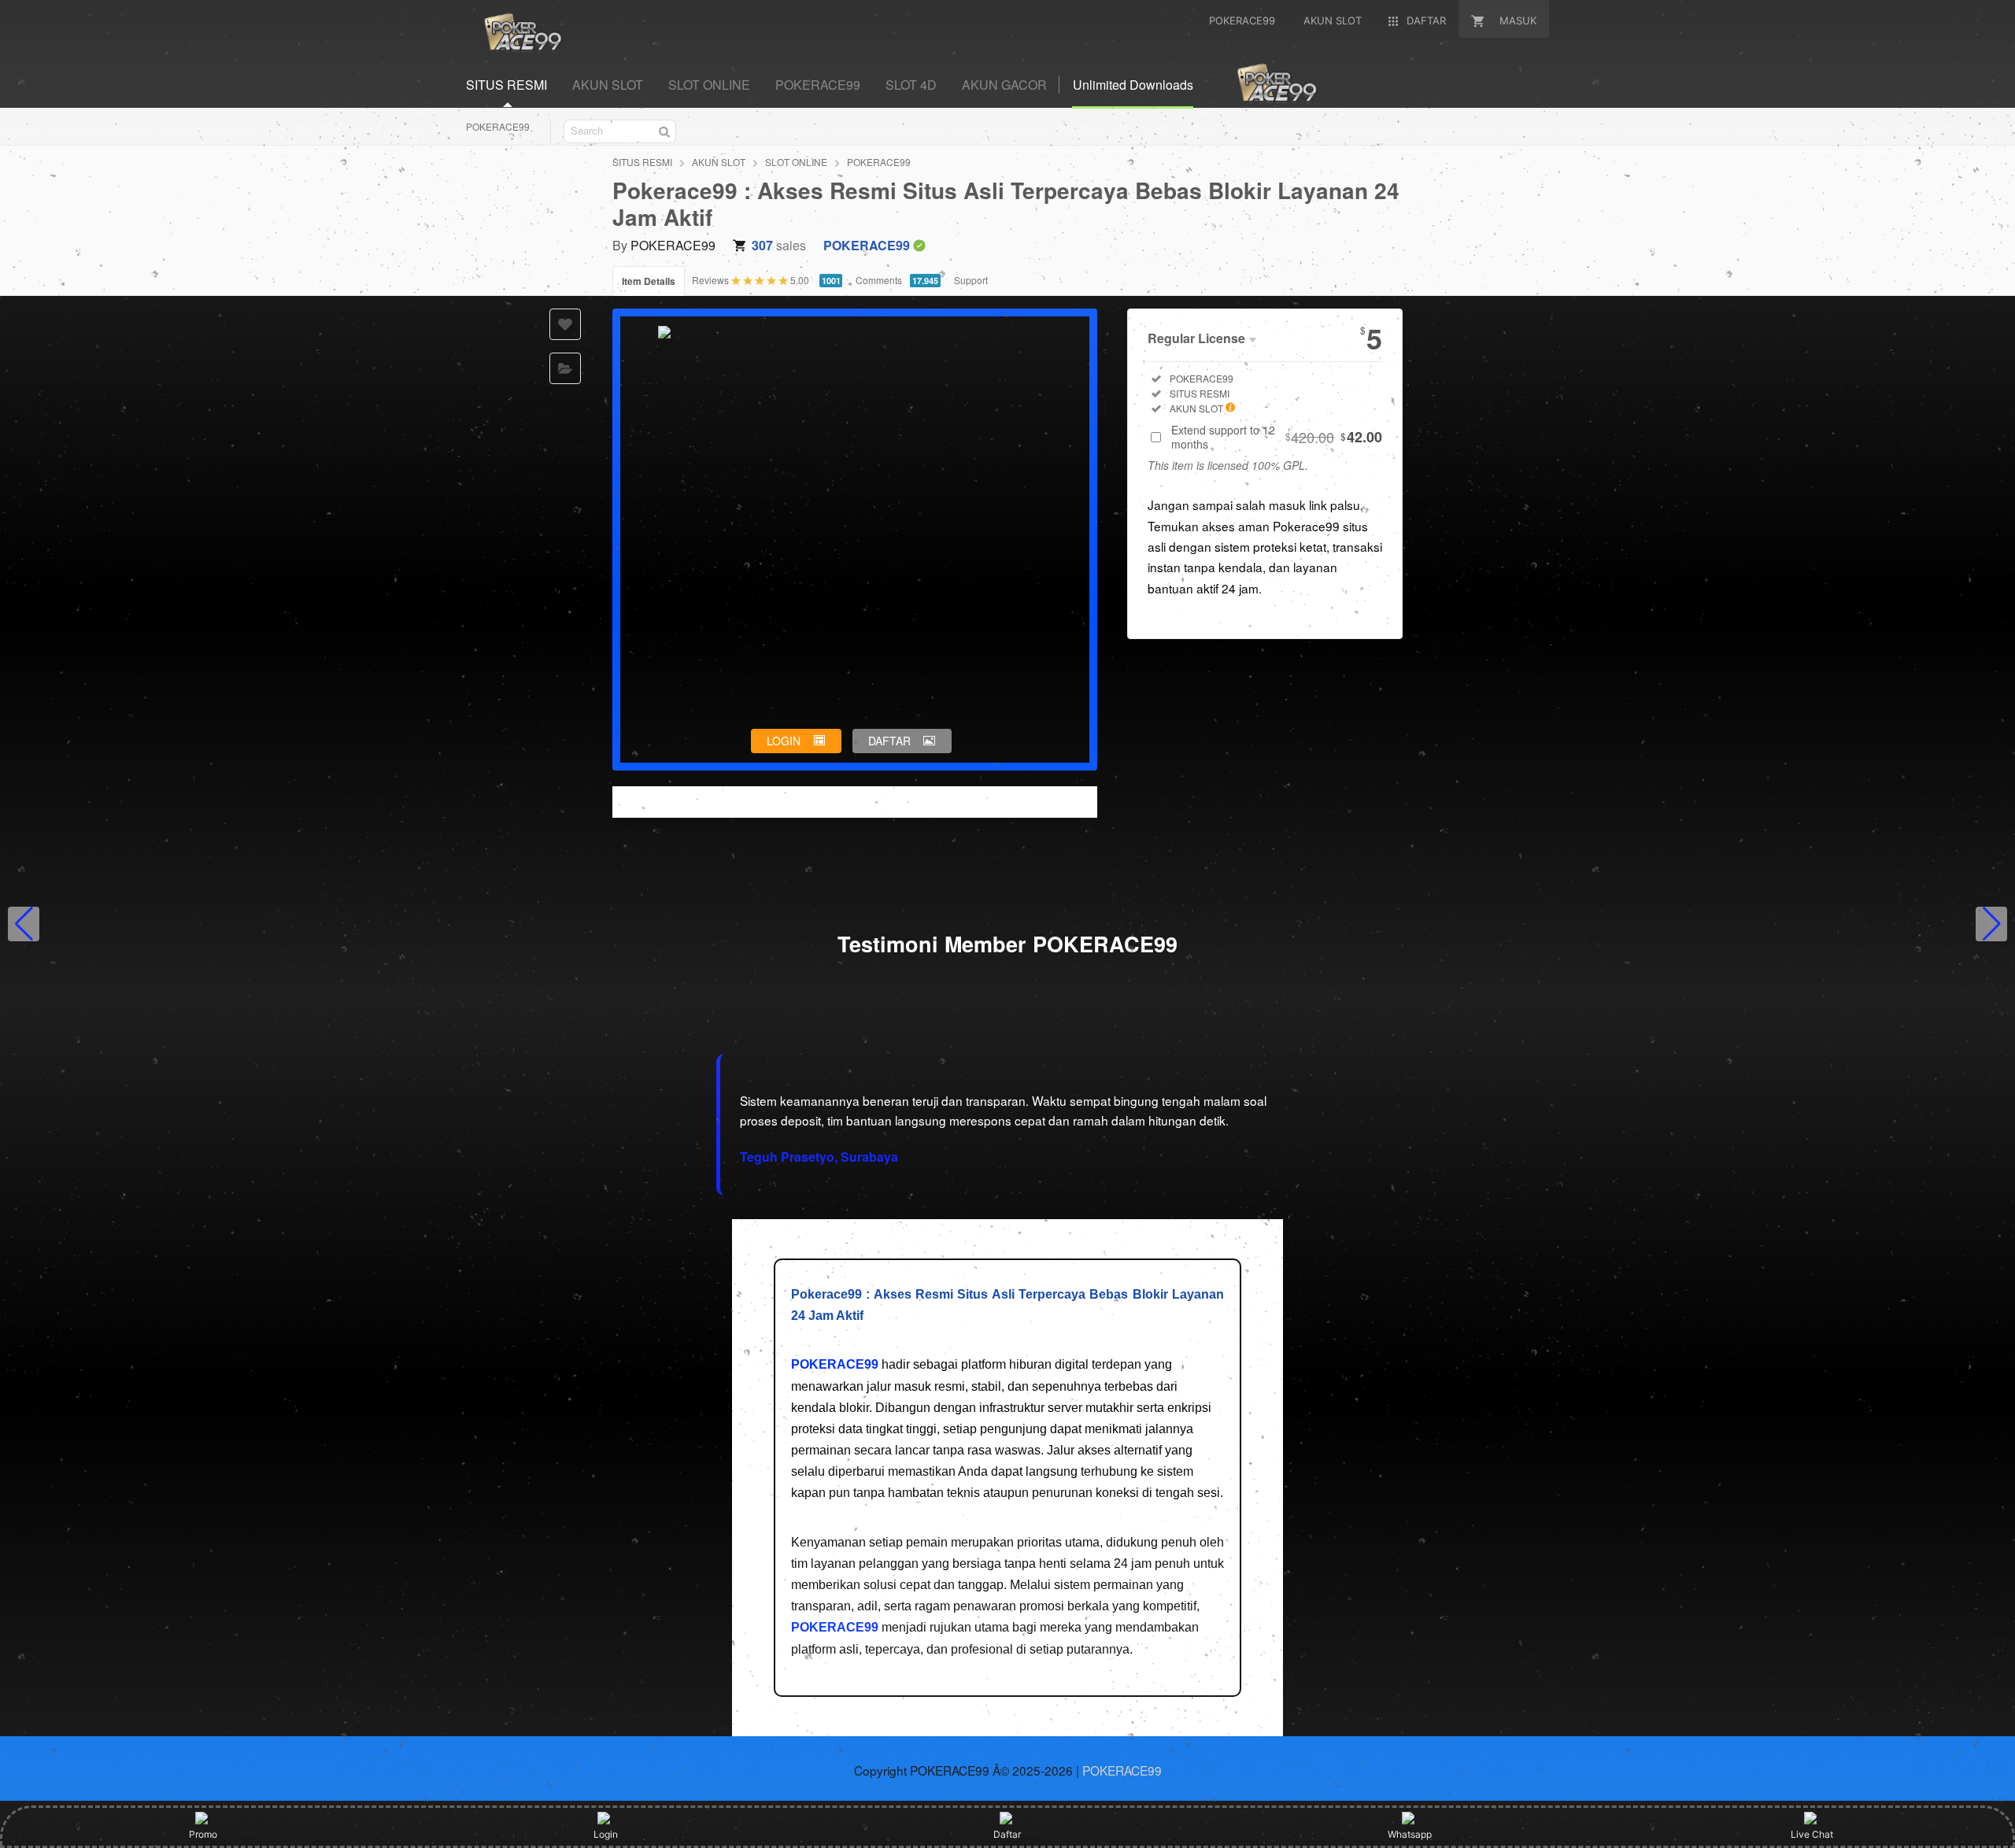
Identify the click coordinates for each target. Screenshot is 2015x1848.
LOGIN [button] (784, 741)
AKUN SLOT (719, 162)
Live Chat (1812, 1834)
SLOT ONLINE (796, 162)
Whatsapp (1410, 1834)
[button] (24, 924)
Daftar (1007, 1834)
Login (606, 1834)
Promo (203, 1834)
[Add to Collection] (565, 368)
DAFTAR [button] (889, 741)
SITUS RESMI (642, 162)
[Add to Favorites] (565, 324)
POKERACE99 (498, 126)
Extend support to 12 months (1277, 437)
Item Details (649, 281)
